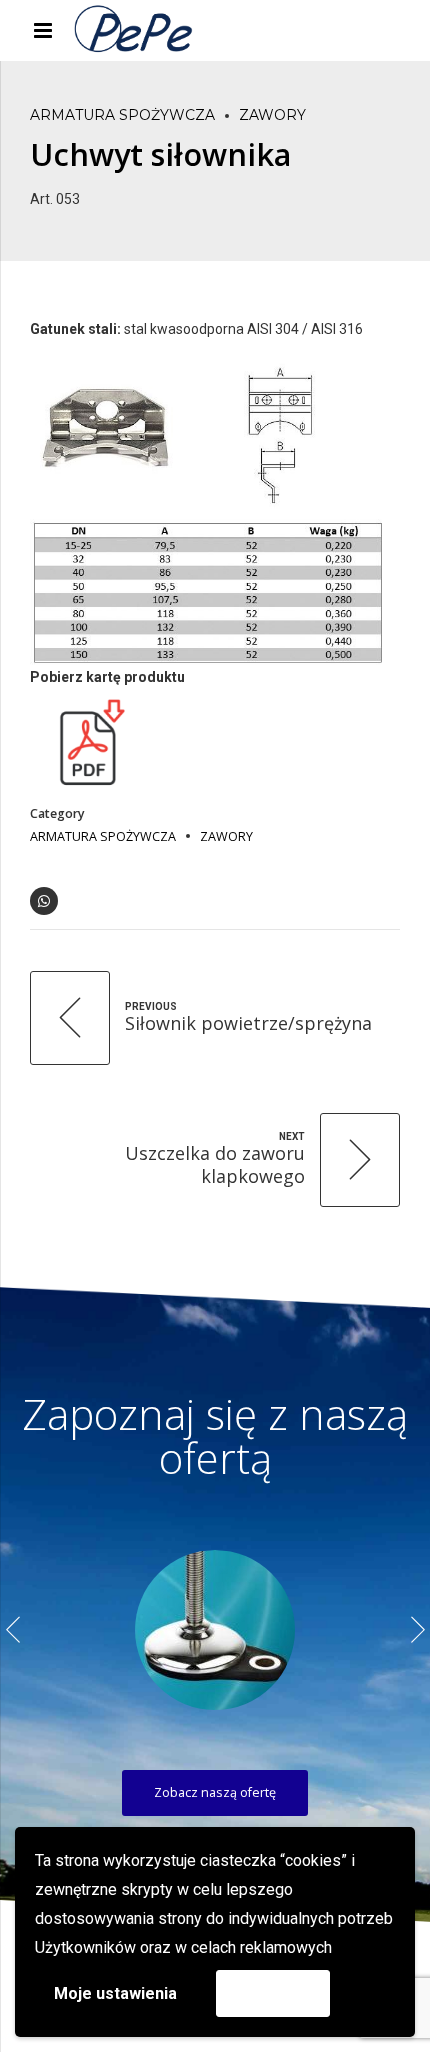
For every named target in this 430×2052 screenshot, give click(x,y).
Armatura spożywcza (122, 115)
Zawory (272, 115)
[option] (215, 1630)
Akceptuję (273, 1992)
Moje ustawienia (115, 1993)
